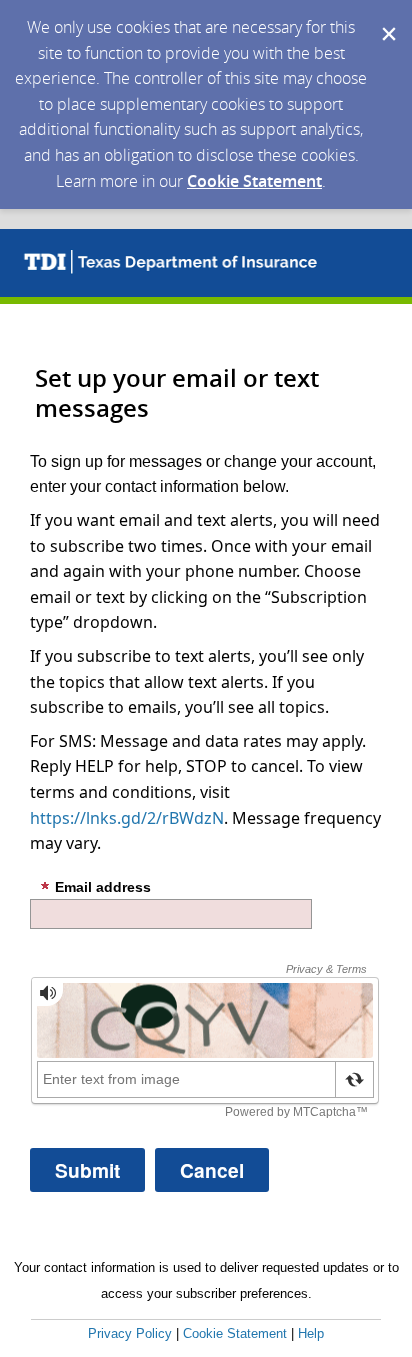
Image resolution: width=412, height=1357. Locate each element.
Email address (103, 887)
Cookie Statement (254, 181)
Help (311, 1333)
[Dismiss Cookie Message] (387, 19)
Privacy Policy (130, 1333)
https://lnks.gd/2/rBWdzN (127, 818)
